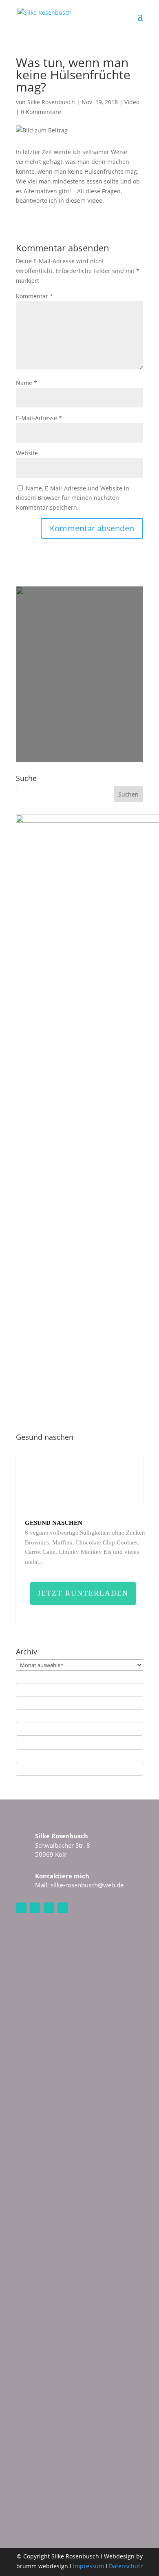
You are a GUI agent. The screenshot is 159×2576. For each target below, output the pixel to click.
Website (27, 453)
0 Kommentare (41, 112)
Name (26, 383)
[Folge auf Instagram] (21, 1908)
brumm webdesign (42, 2566)
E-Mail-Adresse (39, 418)
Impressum (88, 2566)
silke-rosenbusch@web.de (87, 1885)
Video (132, 102)
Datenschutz (126, 2566)
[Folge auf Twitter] (63, 1908)
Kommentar (34, 296)
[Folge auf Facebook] (35, 1908)
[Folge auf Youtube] (49, 1908)
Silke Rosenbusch (51, 102)
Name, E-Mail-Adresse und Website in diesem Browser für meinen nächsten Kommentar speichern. (73, 498)
